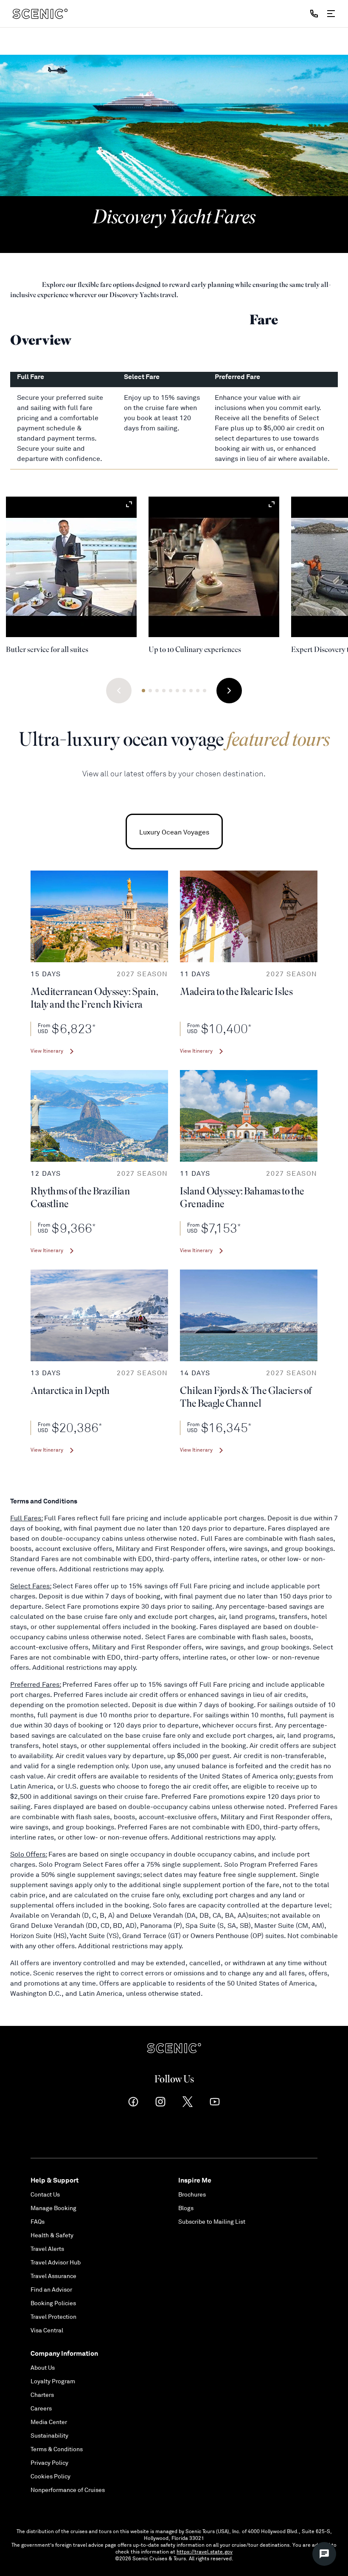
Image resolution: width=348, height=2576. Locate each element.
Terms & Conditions (57, 2449)
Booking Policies (53, 2303)
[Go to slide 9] (198, 691)
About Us (43, 2368)
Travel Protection (53, 2317)
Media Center (49, 2422)
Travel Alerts (47, 2249)
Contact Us (45, 2195)
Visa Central (47, 2330)
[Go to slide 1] (143, 691)
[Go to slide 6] (177, 691)
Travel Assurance (53, 2276)
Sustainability (49, 2436)
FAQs (38, 2222)
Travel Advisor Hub (56, 2263)
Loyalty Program (53, 2381)
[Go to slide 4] (164, 691)
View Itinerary (47, 1051)
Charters (42, 2395)
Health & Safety (52, 2235)
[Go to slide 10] (205, 691)
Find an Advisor (51, 2290)
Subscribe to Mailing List (212, 2222)
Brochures (192, 2195)
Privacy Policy (49, 2463)
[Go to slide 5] (171, 691)
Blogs (186, 2208)
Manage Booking (53, 2208)
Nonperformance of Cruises (68, 2490)
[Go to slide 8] (191, 691)
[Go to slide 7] (184, 691)
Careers (41, 2409)
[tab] (174, 832)
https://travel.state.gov (205, 2552)
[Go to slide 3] (157, 691)
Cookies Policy (51, 2476)
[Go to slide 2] (150, 691)
